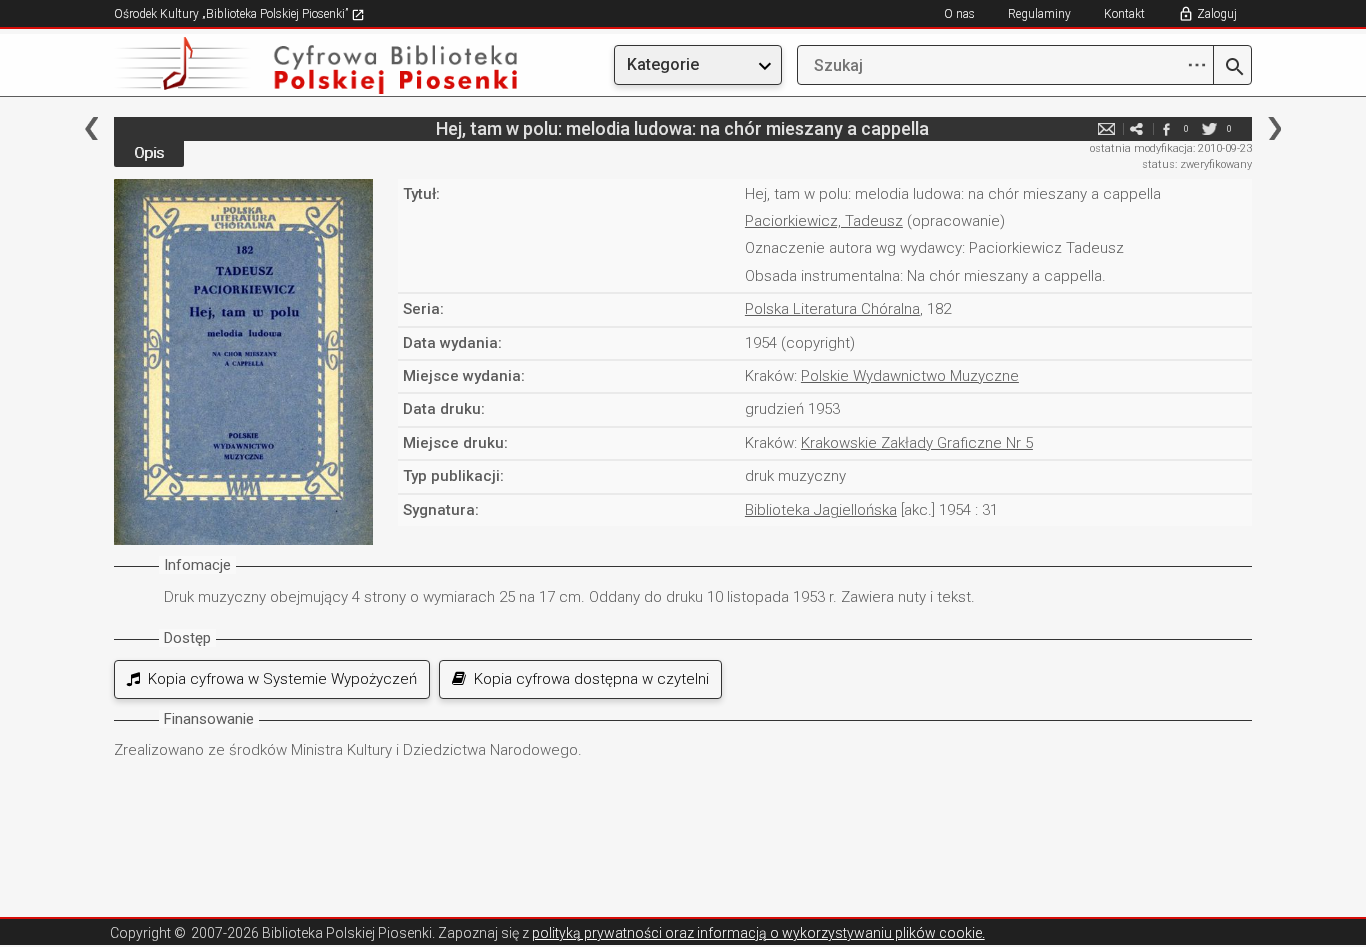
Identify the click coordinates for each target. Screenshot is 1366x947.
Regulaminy (1039, 14)
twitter (1209, 128)
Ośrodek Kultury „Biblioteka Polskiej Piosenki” (232, 14)
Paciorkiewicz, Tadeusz (824, 221)
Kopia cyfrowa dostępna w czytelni (587, 679)
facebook (1166, 128)
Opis (149, 153)
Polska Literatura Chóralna (832, 309)
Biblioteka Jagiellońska (821, 510)
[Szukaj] (1232, 68)
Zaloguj (1217, 14)
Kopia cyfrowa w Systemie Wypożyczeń (278, 679)
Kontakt (1124, 14)
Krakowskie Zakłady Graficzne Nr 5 (917, 443)
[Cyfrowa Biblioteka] (285, 65)
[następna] (1274, 128)
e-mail (1106, 128)
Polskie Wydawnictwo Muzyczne (910, 376)
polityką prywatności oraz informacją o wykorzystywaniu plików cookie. (758, 933)
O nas (959, 14)
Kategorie (663, 64)
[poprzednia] (91, 128)
